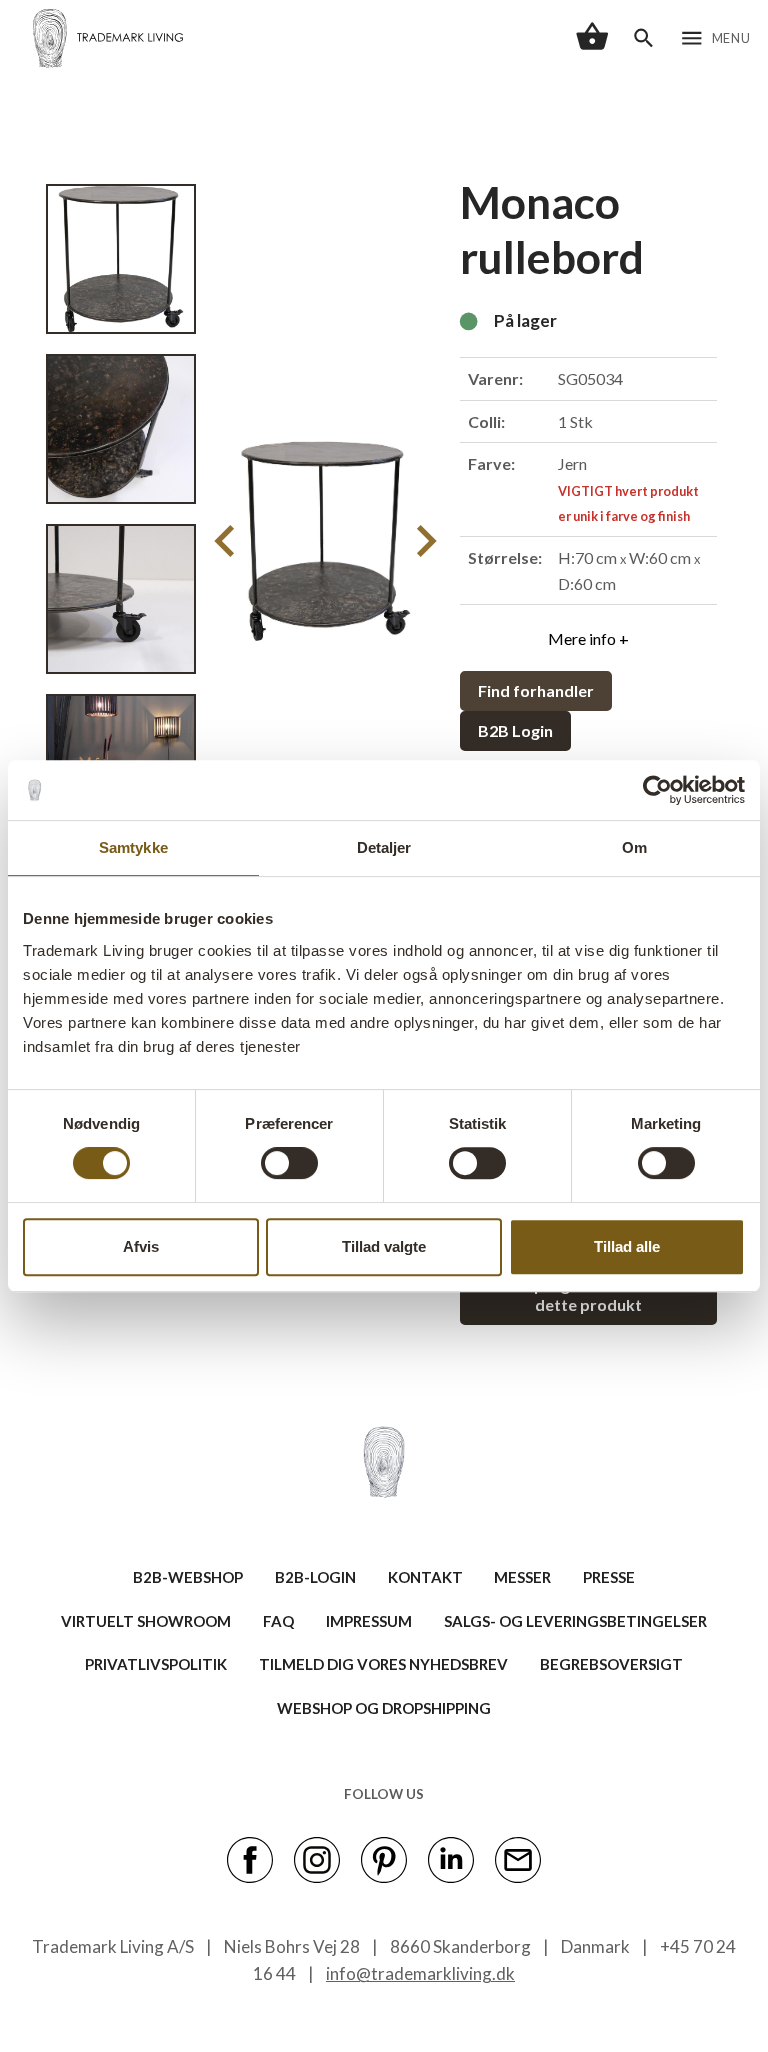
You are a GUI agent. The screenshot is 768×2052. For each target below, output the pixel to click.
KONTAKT (425, 1577)
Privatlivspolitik (156, 1664)
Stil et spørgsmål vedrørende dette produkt (588, 1294)
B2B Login (515, 730)
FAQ (278, 1621)
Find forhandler (536, 690)
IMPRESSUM (369, 1621)
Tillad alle (627, 1246)
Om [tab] (634, 847)
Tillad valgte (384, 1246)
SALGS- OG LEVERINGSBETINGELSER (575, 1621)
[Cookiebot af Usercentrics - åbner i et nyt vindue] (657, 790)
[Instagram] (317, 1858)
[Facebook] (250, 1858)
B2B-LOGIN (315, 1577)
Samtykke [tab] (133, 847)
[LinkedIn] (451, 1858)
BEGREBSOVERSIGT (611, 1664)
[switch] (289, 1163)
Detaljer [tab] (384, 847)
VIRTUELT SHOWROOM (146, 1621)
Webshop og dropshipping (384, 1708)
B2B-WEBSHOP (188, 1577)
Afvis (141, 1246)
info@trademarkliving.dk (420, 1973)
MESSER (522, 1577)
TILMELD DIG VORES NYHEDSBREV (383, 1664)
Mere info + (588, 638)
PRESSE (609, 1577)
